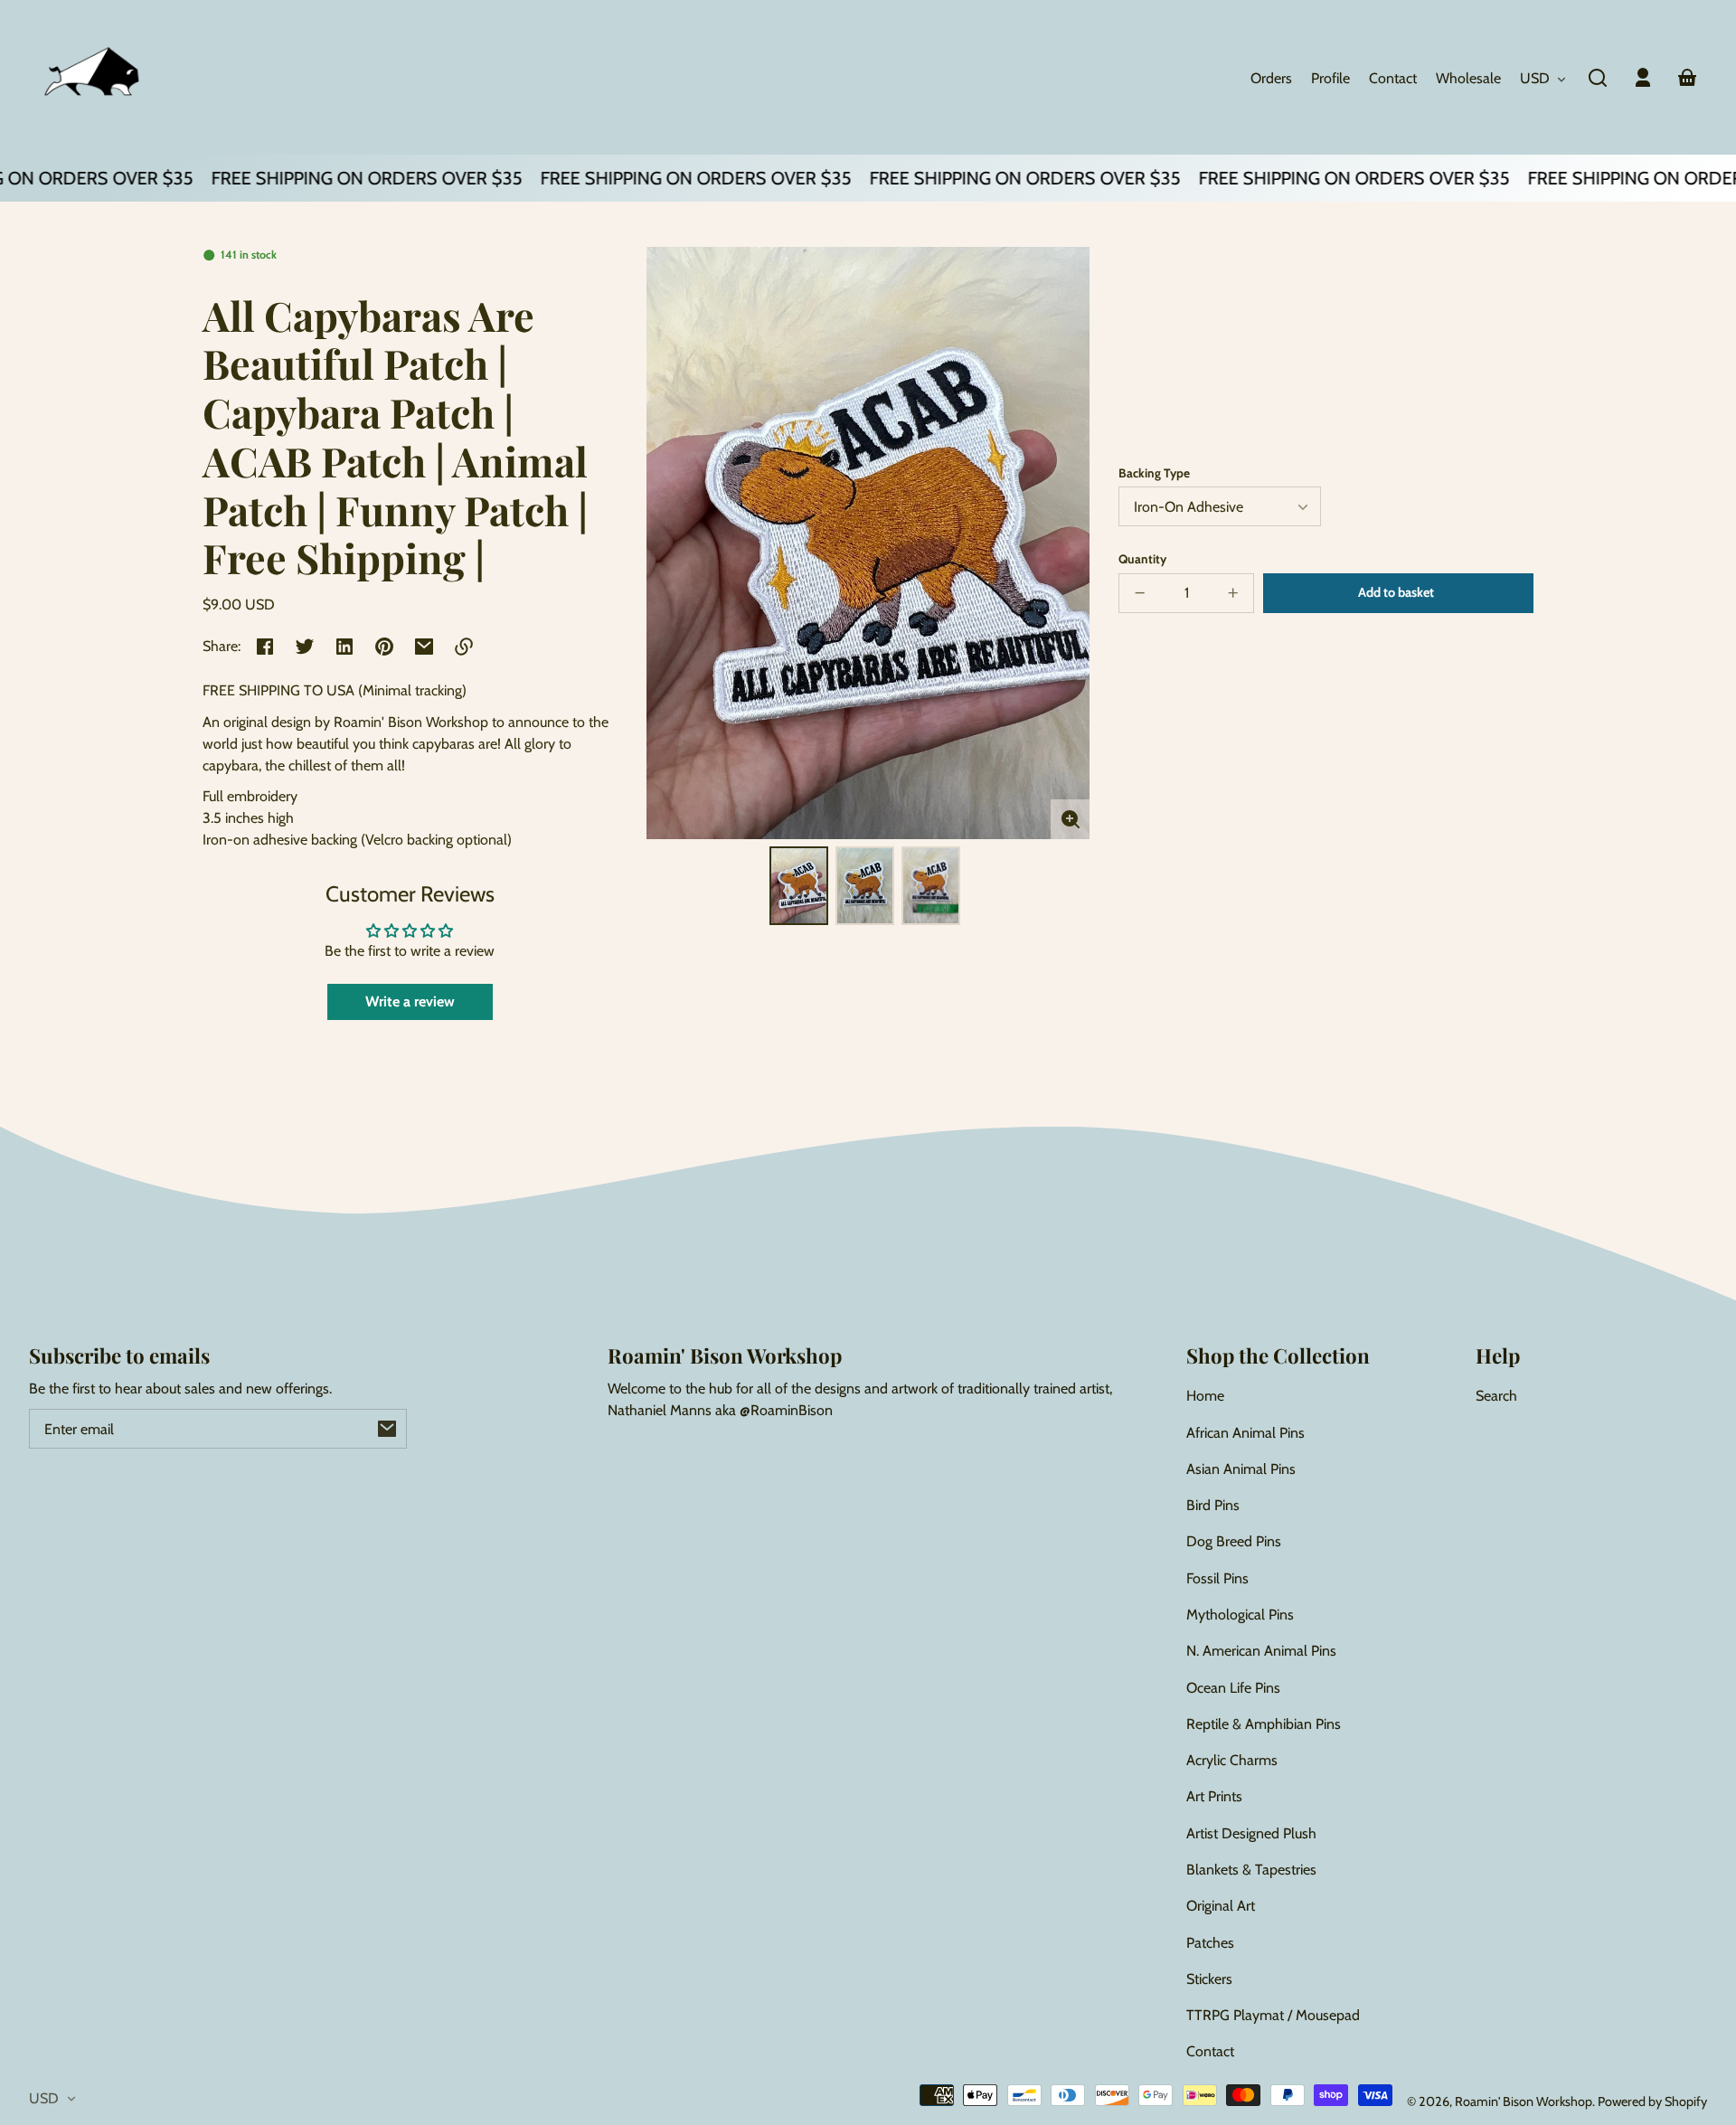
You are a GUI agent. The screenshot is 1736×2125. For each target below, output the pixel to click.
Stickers (1209, 1979)
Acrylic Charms (1232, 1760)
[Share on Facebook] (265, 647)
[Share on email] (424, 647)
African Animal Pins (1245, 1433)
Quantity (1142, 559)
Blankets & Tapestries (1251, 1870)
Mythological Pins (1240, 1615)
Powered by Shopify (1652, 2101)
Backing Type (1154, 473)
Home (1205, 1396)
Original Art (1221, 1906)
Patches (1210, 1943)
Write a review (410, 1001)
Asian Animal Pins (1241, 1469)
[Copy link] (464, 647)
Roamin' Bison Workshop (1524, 2101)
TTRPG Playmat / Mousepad (1273, 2015)
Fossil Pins (1217, 1578)
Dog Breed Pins (1234, 1541)
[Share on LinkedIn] (344, 647)
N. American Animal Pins (1261, 1651)
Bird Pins (1213, 1505)
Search (1496, 1396)
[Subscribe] (387, 1429)
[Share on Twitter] (305, 647)
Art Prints (1214, 1796)
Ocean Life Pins (1233, 1688)
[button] (1598, 78)
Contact (1210, 2051)
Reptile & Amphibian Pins (1264, 1724)
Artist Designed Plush (1251, 1833)
